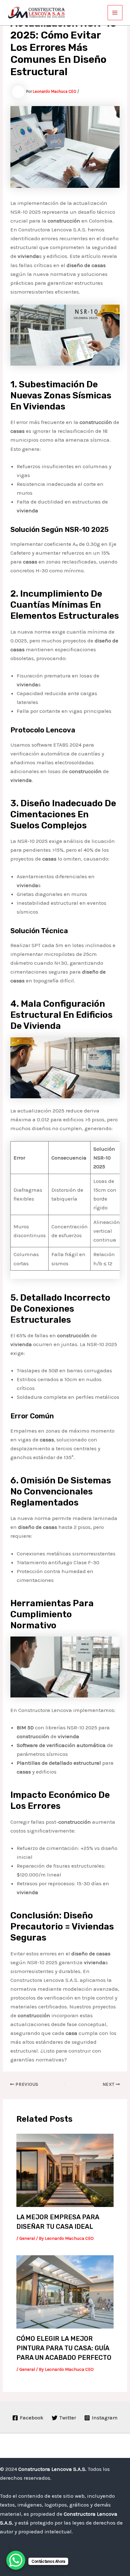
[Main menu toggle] (115, 13)
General (27, 2238)
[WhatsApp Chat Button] (16, 2560)
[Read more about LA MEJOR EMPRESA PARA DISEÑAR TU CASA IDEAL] (65, 2170)
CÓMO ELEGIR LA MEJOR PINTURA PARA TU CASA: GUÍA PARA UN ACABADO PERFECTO (64, 2348)
